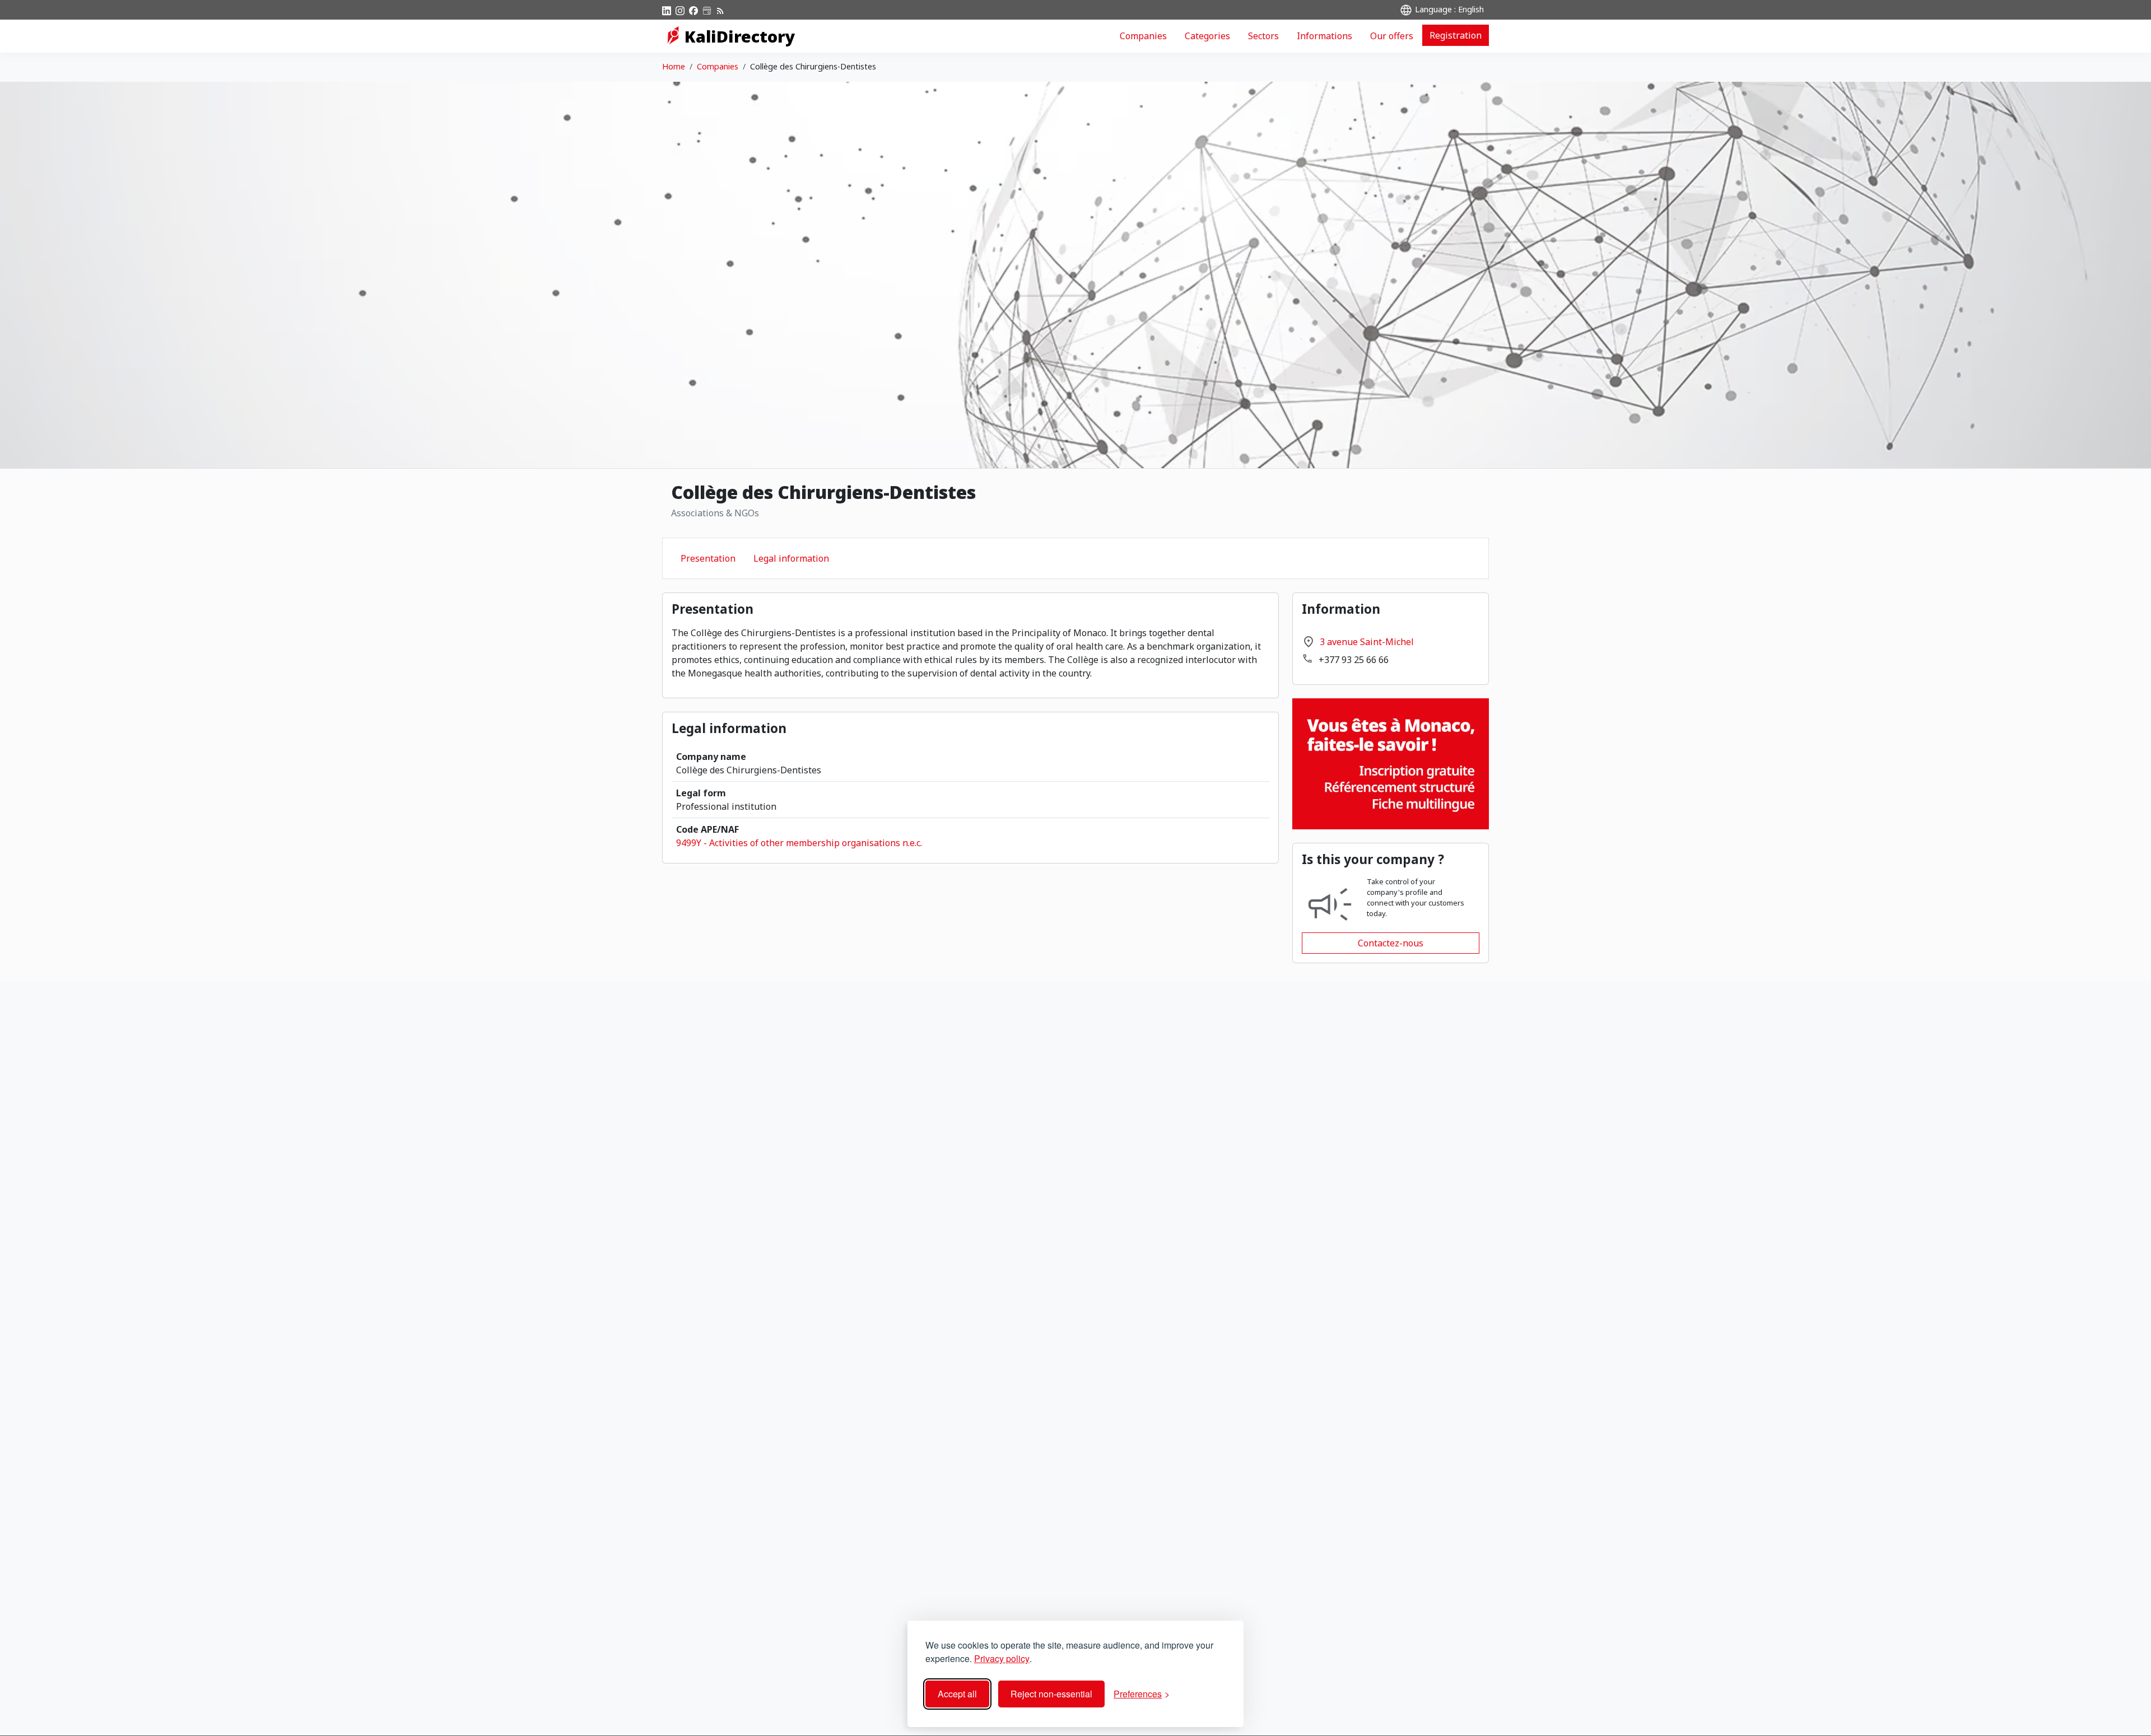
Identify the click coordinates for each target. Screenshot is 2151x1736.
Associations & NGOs (715, 513)
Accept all (957, 1694)
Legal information (791, 558)
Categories (1207, 36)
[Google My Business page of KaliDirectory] (707, 10)
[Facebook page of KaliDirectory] (693, 10)
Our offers (1392, 36)
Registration (1456, 35)
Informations (1324, 36)
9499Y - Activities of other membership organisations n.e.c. (799, 843)
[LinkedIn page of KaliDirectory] (667, 10)
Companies (1143, 36)
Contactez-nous (1391, 943)
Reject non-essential (1051, 1694)
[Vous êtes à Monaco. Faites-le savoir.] (1391, 763)
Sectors (1263, 36)
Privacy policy (1002, 1658)
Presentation (708, 558)
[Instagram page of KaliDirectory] (680, 10)
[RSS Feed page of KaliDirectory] (720, 10)
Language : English (1448, 9)
